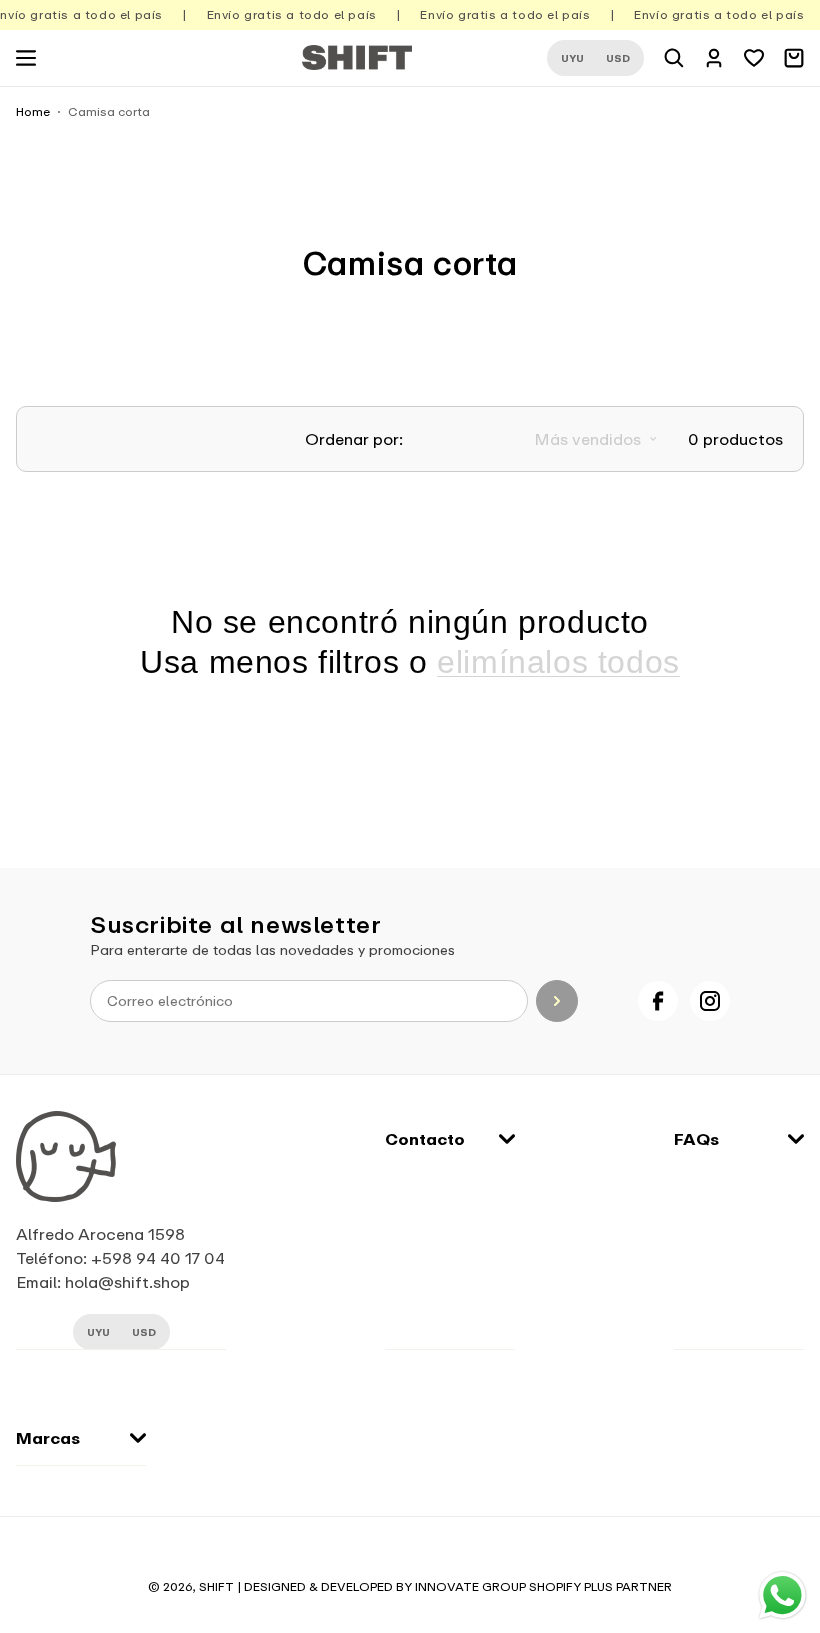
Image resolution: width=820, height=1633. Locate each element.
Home (33, 111)
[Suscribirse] (557, 1001)
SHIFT (216, 1586)
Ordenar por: (354, 439)
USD (618, 58)
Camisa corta (109, 111)
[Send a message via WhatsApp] (782, 1595)
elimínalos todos (558, 662)
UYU (572, 58)
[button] (26, 58)
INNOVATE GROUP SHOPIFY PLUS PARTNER (543, 1586)
